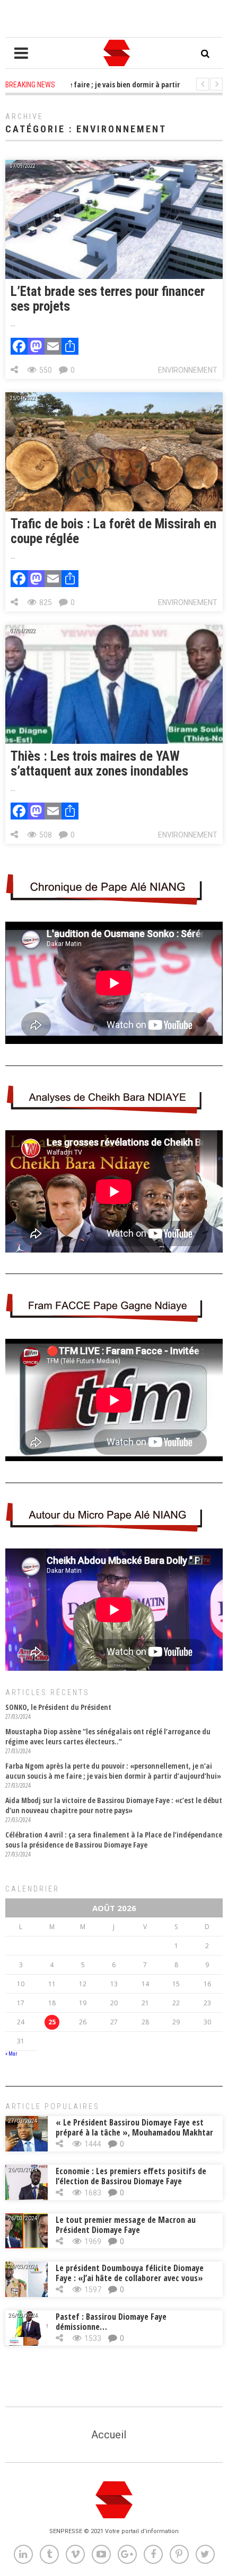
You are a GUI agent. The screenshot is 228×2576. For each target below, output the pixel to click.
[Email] (53, 348)
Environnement (188, 370)
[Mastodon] (36, 348)
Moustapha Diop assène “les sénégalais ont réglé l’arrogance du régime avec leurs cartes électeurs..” (108, 1736)
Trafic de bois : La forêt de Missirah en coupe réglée (113, 531)
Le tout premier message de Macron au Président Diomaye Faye (126, 2225)
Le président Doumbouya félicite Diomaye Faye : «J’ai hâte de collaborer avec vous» (130, 2273)
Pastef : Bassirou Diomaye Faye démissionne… (111, 2322)
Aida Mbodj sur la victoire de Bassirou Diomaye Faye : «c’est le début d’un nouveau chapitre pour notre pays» (114, 1805)
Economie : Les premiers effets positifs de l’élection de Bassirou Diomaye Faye (131, 2176)
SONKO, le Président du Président (58, 1707)
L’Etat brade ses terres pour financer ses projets (108, 299)
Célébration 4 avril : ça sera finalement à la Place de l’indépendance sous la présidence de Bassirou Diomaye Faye (114, 1840)
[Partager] (70, 348)
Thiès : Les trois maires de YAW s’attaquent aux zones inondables (99, 764)
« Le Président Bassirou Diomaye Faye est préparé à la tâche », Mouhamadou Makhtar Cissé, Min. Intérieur (134, 2132)
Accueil (109, 2435)
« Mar (11, 2054)
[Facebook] (19, 348)
